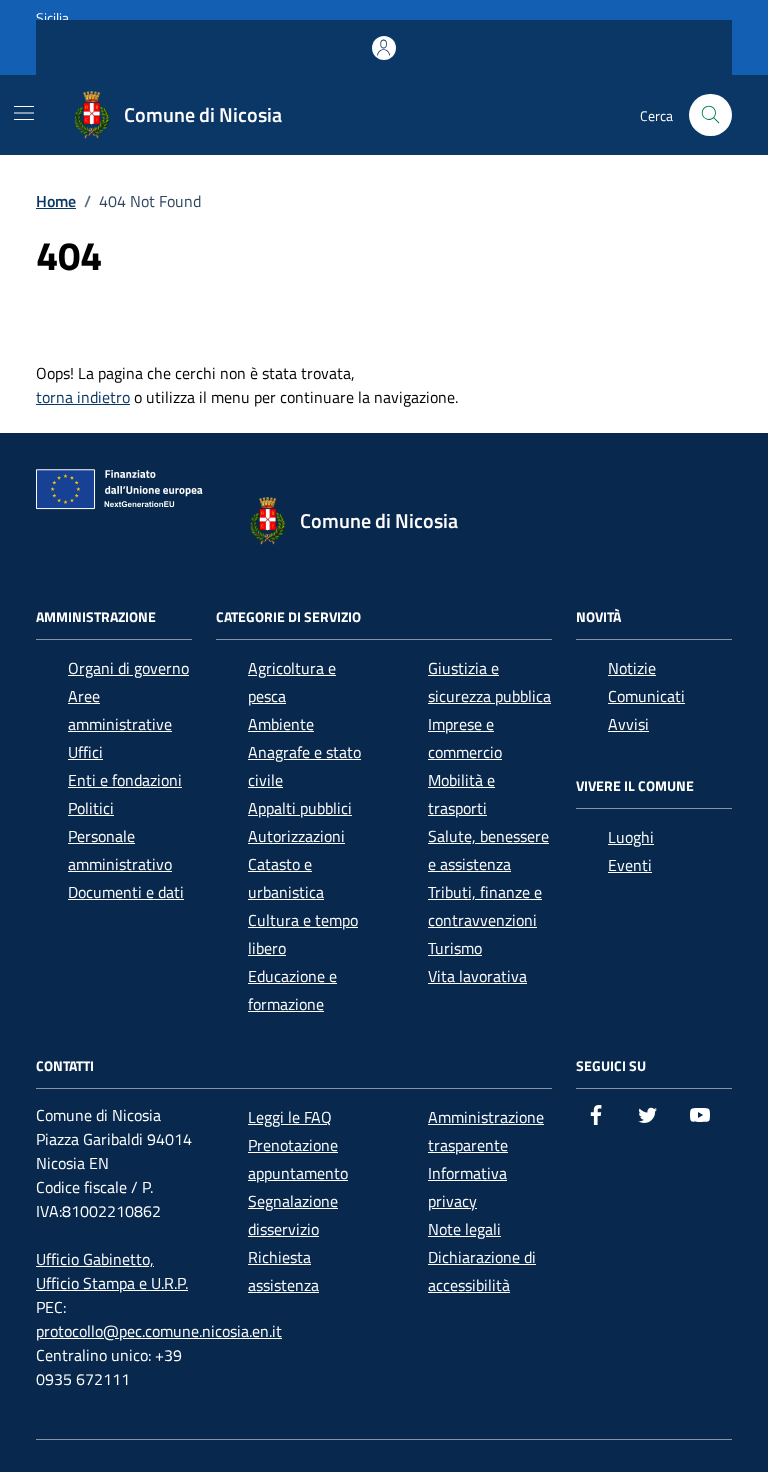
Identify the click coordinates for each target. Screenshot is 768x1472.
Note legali (464, 1229)
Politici (91, 808)
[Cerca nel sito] (710, 115)
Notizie (632, 668)
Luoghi (631, 837)
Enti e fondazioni (125, 780)
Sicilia (52, 17)
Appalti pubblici (300, 808)
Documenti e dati (126, 892)
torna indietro (83, 397)
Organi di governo (128, 668)
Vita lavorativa (477, 976)
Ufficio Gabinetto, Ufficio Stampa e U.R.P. (112, 1271)
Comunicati (646, 696)
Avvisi (628, 724)
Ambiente (281, 724)
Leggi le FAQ (290, 1117)
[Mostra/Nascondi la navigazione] (24, 113)
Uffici (85, 752)
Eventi (630, 865)
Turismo (455, 948)
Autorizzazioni (296, 836)
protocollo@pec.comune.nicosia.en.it (159, 1331)
